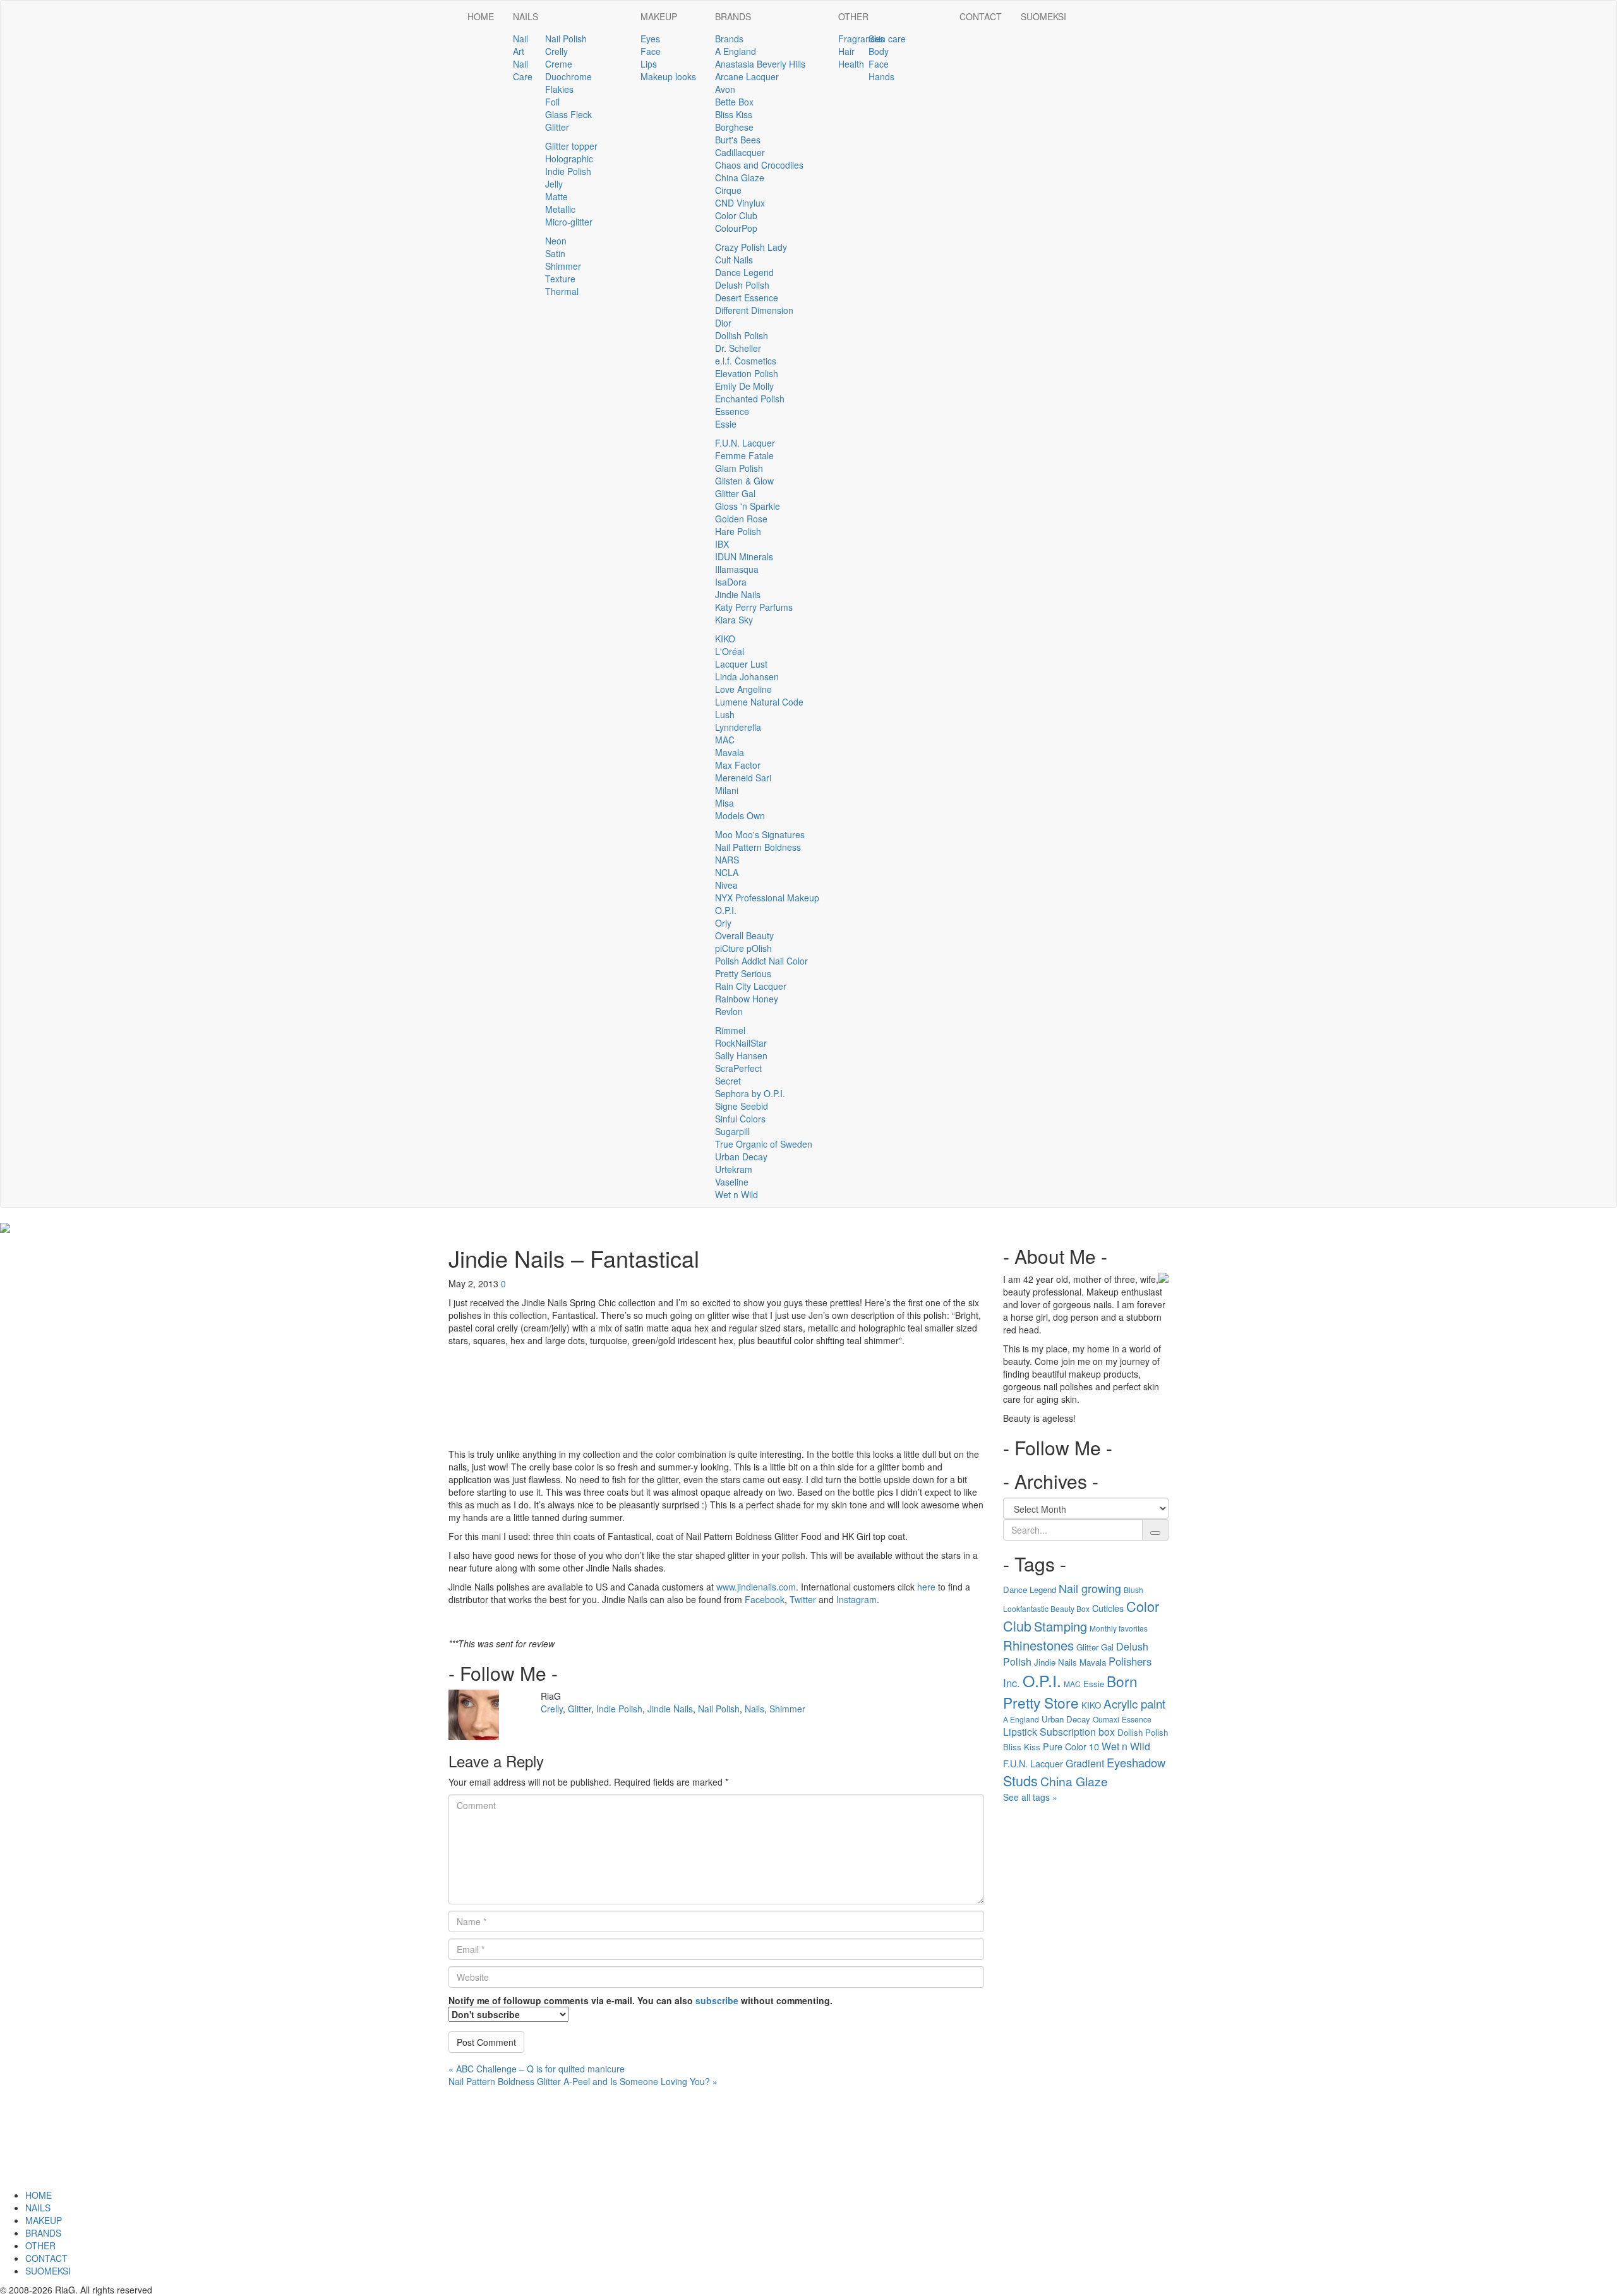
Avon (725, 89)
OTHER (853, 16)
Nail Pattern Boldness (758, 847)
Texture (560, 279)
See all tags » (1030, 1797)
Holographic (569, 159)
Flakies (559, 89)
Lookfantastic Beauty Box (1046, 1608)
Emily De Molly (744, 386)
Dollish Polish (742, 335)
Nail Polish (566, 39)
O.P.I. (726, 910)
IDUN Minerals (744, 556)
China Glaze (740, 177)
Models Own (740, 815)
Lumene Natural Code (759, 702)
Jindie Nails (738, 594)
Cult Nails (734, 260)
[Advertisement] (1086, 1999)
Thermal (562, 291)
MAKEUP (659, 16)
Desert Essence (747, 298)
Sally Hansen (741, 1055)
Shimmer (563, 266)
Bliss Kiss (734, 114)
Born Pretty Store (1070, 1692)
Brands (729, 39)
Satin (555, 253)
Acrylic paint (1134, 1703)
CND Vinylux (740, 203)
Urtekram (734, 1169)
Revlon (729, 1011)
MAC (725, 740)
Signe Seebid (742, 1106)
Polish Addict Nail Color (761, 961)
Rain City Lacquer (751, 986)
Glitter (557, 127)
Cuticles (1108, 1608)
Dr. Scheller (738, 348)
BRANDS (733, 16)
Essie (726, 424)
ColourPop (736, 228)
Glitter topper (571, 146)
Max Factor (738, 765)
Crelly (556, 51)
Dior (723, 323)
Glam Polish (739, 468)
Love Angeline (743, 689)
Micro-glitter (569, 222)
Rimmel (730, 1030)
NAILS (526, 16)
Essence (732, 411)
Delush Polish (742, 285)
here (926, 1587)
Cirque (728, 190)
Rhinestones (1038, 1645)
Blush (1133, 1590)
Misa (724, 803)
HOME (481, 16)
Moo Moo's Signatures (760, 834)
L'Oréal (730, 651)
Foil (552, 102)
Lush (725, 714)
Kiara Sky (734, 620)
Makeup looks (668, 76)
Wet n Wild (736, 1194)
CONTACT (981, 16)
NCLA (727, 872)
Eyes (650, 39)
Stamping (1061, 1626)
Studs (1020, 1780)
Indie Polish (568, 171)
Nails (754, 1709)
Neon (556, 241)
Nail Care (523, 70)
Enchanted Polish (750, 399)
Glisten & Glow (744, 481)
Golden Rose (741, 519)
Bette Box (734, 102)
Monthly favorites (1119, 1628)
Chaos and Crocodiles (759, 165)
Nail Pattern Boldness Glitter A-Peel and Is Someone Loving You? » (583, 2081)
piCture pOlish (743, 948)
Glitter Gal (735, 493)
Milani (727, 790)
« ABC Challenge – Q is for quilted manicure (537, 2069)
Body (879, 51)
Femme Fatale (744, 455)
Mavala (730, 752)
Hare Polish (738, 531)
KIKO (725, 639)
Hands (881, 76)
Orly (723, 923)
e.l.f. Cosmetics (746, 361)
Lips (649, 64)
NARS (727, 860)
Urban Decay (741, 1157)
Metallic (560, 209)
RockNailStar (741, 1043)
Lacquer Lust (741, 664)
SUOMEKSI (1043, 16)
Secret (728, 1081)
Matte (556, 196)
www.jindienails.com (756, 1587)
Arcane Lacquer (747, 76)
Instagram (857, 1599)
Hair (846, 51)
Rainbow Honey (747, 999)
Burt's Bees (738, 140)
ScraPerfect (738, 1068)
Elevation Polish (747, 373)
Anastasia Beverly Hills (760, 64)
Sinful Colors (740, 1119)
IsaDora (731, 582)
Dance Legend (744, 272)
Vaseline (732, 1182)
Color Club (736, 215)
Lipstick (1020, 1732)
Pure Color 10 (1071, 1746)
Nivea (726, 885)
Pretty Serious (743, 973)
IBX (722, 544)
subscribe (717, 2000)
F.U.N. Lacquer (745, 443)
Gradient (1085, 1763)
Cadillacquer (740, 152)
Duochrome (568, 76)
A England (736, 51)
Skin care (887, 39)
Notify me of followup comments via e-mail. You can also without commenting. (640, 2000)
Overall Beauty (744, 935)
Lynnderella (738, 727)
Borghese (734, 127)
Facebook (765, 1599)
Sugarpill (732, 1131)
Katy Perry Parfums (754, 607)
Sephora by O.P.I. (750, 1093)
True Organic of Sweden (764, 1144)
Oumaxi (1106, 1719)
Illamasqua (737, 569)
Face (651, 51)
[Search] (1155, 1533)
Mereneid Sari (743, 778)
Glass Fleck (568, 114)
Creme (559, 64)
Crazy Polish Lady (751, 247)
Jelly (554, 184)
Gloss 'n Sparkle (748, 506)
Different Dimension (754, 310)
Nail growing (1090, 1588)
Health (851, 64)
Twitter (803, 1599)
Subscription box (1077, 1732)
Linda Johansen (747, 676)
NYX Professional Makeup (767, 898)
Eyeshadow (1136, 1762)
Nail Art (520, 45)
